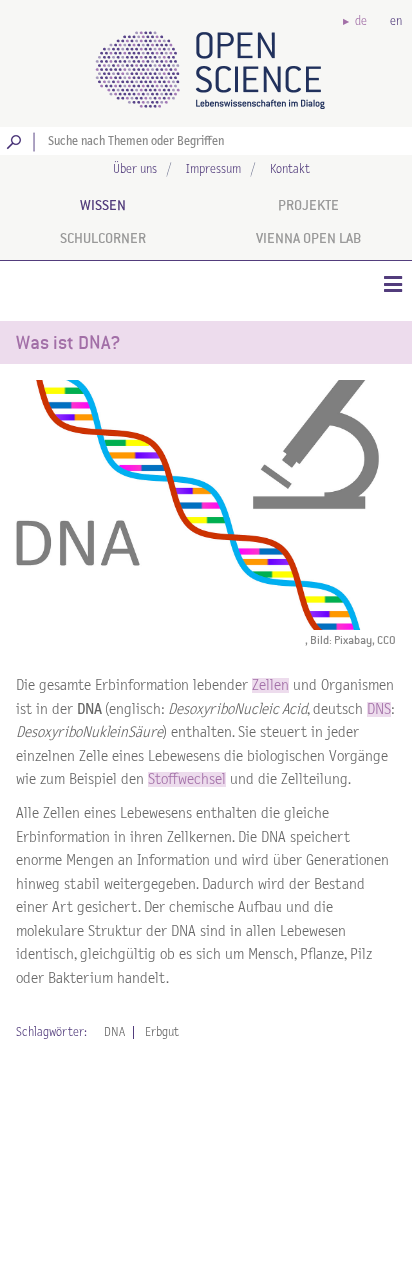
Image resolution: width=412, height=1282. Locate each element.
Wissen (103, 205)
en (396, 21)
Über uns (135, 169)
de (361, 21)
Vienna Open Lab (308, 238)
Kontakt (290, 169)
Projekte (308, 205)
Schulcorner (103, 238)
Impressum (213, 169)
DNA (114, 1032)
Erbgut (162, 1032)
